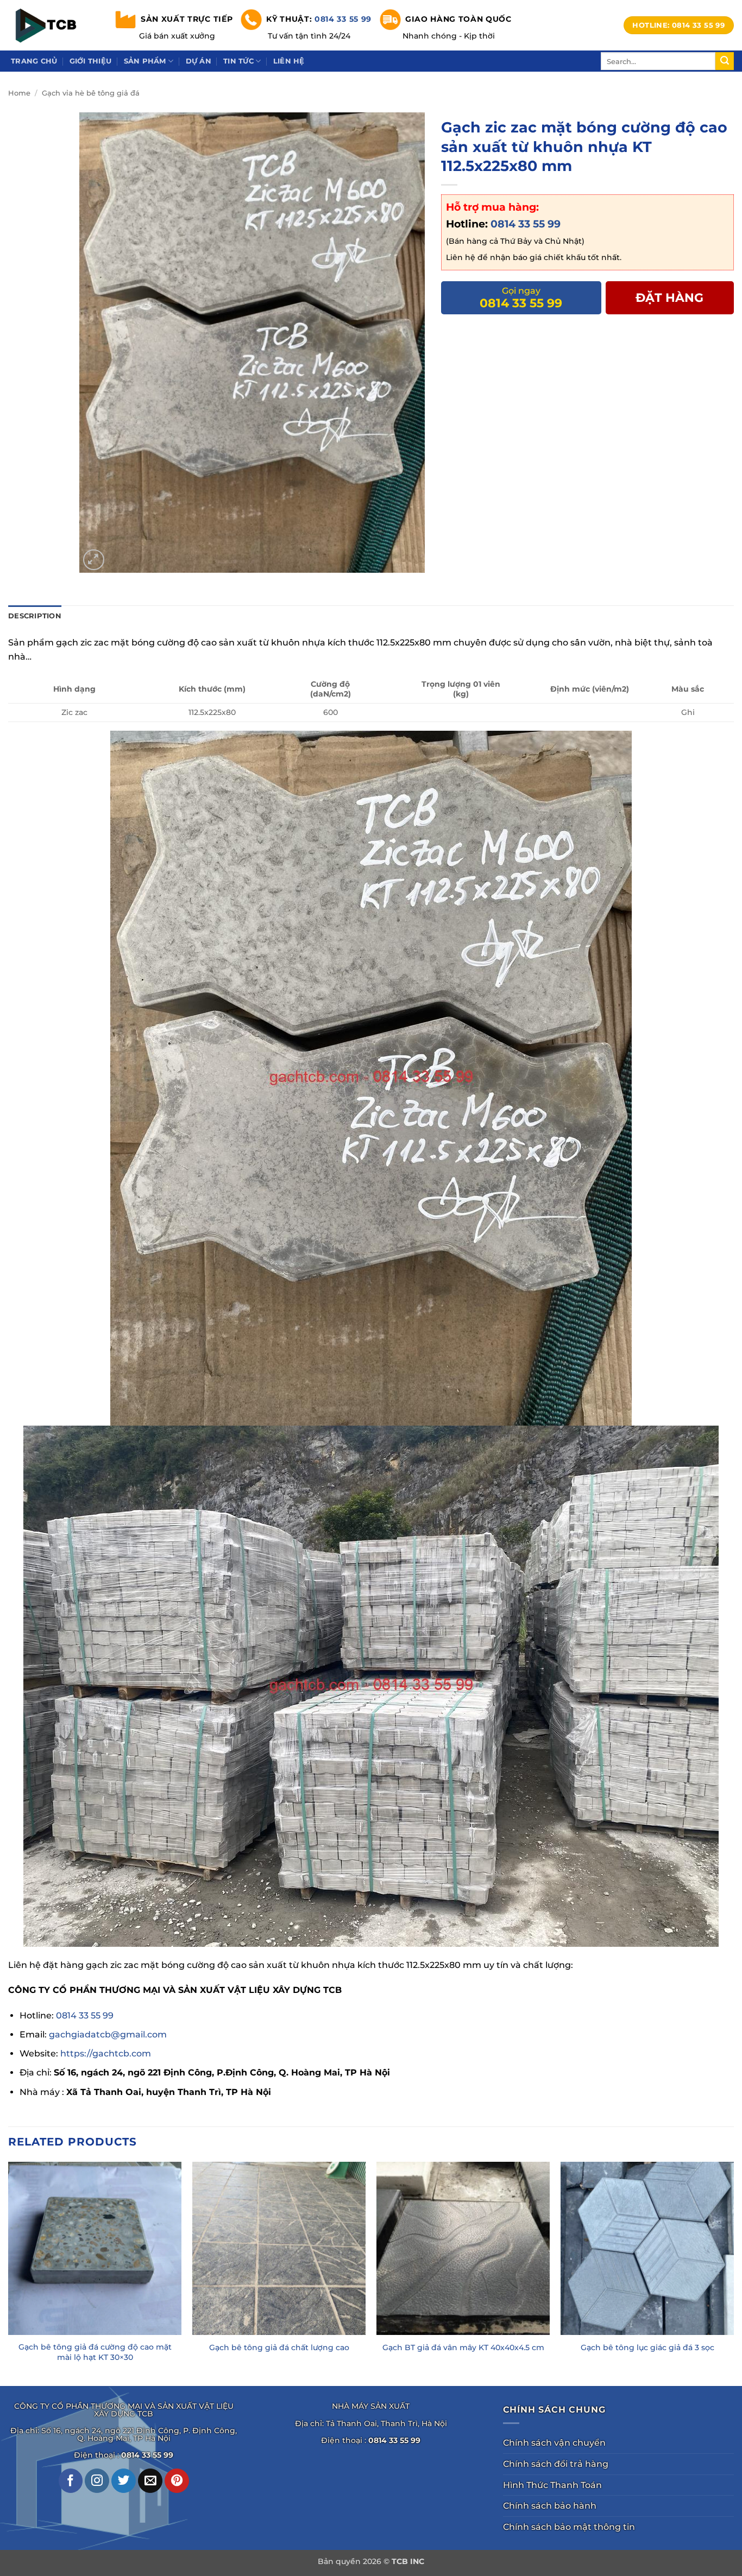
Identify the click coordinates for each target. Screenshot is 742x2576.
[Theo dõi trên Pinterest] (177, 2481)
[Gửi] (725, 61)
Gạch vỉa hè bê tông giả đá (91, 93)
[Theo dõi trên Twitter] (124, 2481)
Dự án (199, 61)
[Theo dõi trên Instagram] (97, 2481)
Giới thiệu (91, 61)
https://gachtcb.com (106, 2053)
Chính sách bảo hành (550, 2506)
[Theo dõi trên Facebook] (71, 2481)
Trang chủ (34, 61)
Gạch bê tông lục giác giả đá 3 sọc (647, 2347)
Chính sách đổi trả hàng (556, 2464)
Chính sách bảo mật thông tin (569, 2527)
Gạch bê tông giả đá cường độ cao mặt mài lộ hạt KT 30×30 (95, 2352)
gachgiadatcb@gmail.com (108, 2034)
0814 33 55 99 (343, 18)
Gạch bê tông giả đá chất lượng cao (279, 2347)
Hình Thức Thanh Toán (552, 2485)
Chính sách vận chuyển (554, 2443)
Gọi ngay (521, 298)
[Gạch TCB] (49, 25)
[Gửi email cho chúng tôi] (150, 2481)
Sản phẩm (145, 61)
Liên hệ (289, 61)
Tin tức (238, 61)
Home (19, 93)
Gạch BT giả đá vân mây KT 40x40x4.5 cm (463, 2347)
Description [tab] (35, 616)
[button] (94, 560)
